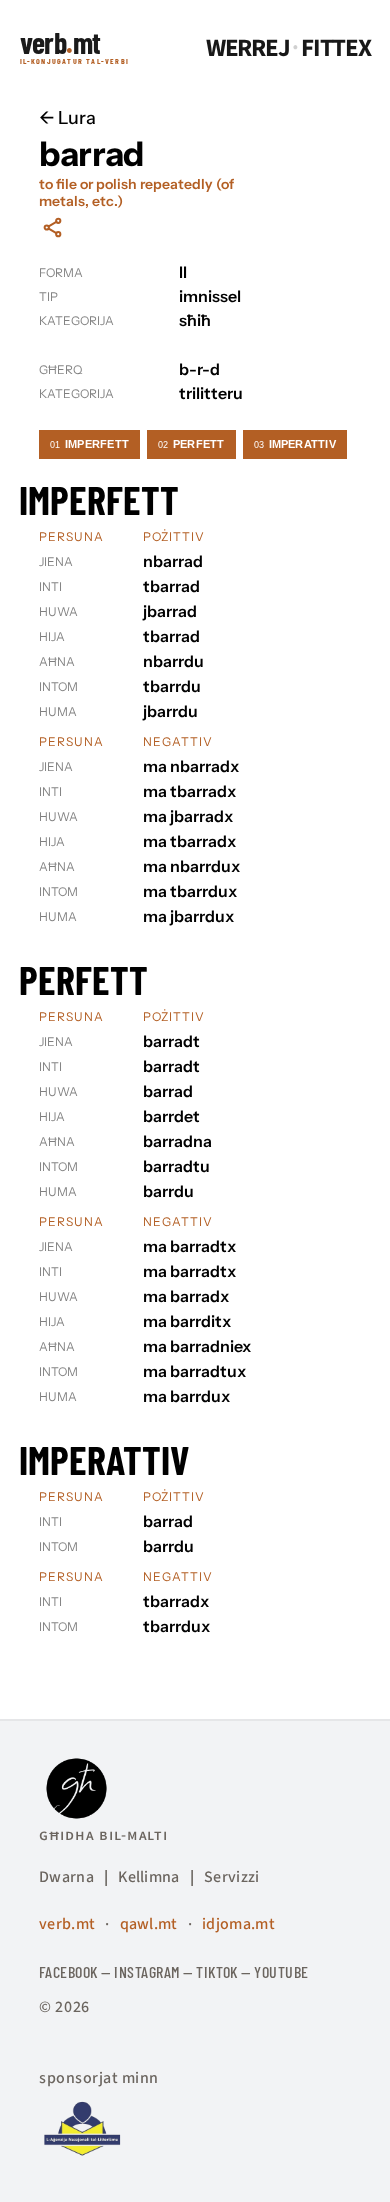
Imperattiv (295, 444)
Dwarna (66, 1877)
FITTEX (336, 48)
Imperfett (89, 444)
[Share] (52, 227)
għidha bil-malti (103, 1835)
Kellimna (149, 1877)
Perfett (191, 444)
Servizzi (232, 1877)
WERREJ (248, 48)
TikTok (217, 1971)
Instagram (146, 1971)
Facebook (68, 1971)
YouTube (281, 1971)
